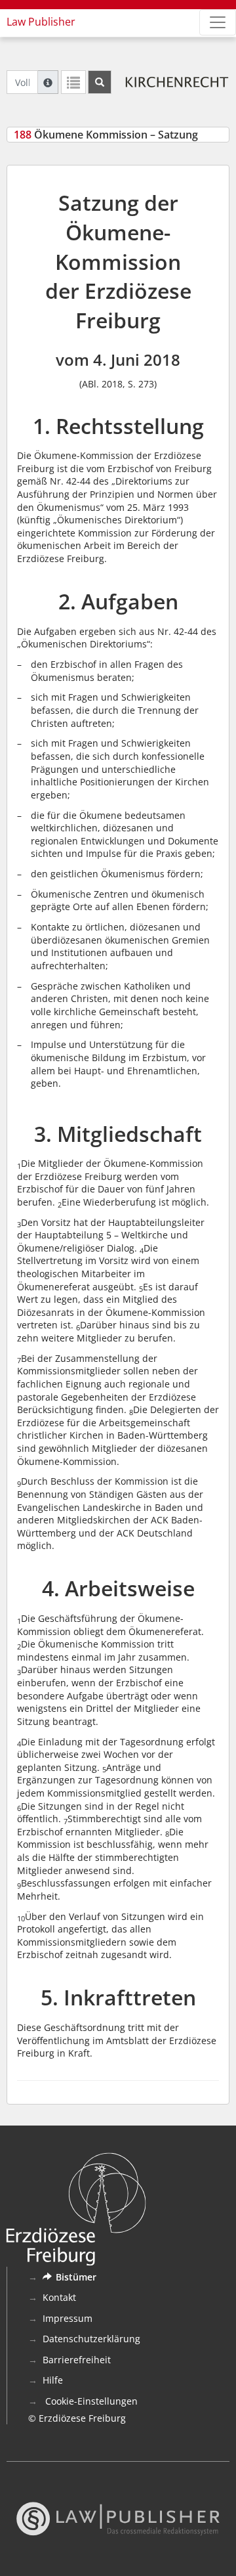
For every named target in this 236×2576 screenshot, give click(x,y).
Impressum (68, 2318)
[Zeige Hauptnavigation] (218, 22)
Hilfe (53, 2380)
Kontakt (59, 2297)
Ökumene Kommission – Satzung (106, 135)
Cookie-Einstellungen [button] (90, 2401)
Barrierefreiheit (77, 2360)
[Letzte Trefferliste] (73, 82)
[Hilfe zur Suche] (48, 82)
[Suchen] (100, 82)
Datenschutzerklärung (91, 2339)
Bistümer (76, 2277)
